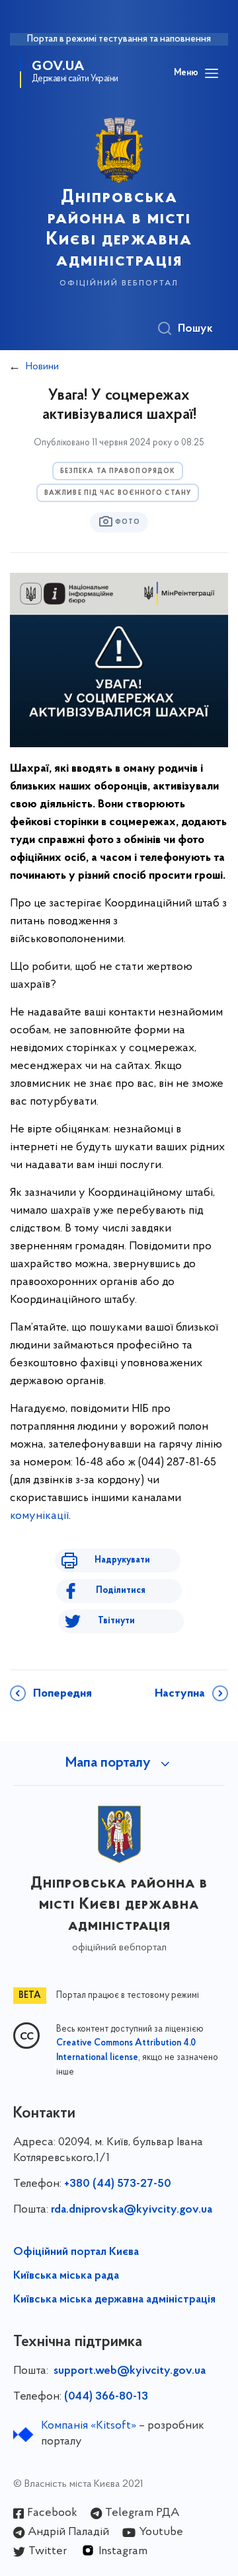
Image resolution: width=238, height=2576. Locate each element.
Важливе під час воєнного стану (118, 493)
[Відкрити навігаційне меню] (212, 73)
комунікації (39, 1516)
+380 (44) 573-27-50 (118, 2184)
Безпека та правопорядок (118, 471)
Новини (42, 367)
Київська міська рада (66, 2276)
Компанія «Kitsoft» (89, 2426)
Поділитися (121, 1591)
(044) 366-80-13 (106, 2397)
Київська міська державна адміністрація (114, 2300)
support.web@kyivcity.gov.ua (130, 2371)
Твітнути (116, 1621)
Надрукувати (122, 1560)
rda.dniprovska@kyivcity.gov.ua (132, 2210)
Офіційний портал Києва (76, 2252)
